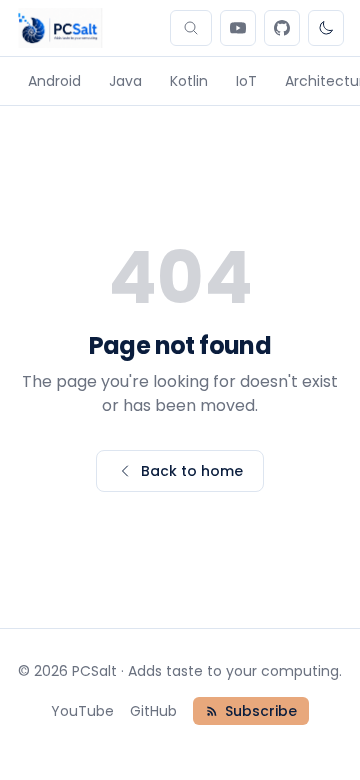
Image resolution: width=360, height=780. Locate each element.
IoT (246, 81)
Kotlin (189, 81)
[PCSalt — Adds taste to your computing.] (59, 28)
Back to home (192, 471)
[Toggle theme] (326, 28)
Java (125, 81)
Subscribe (261, 711)
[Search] (191, 28)
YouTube (82, 711)
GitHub (153, 711)
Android (54, 81)
